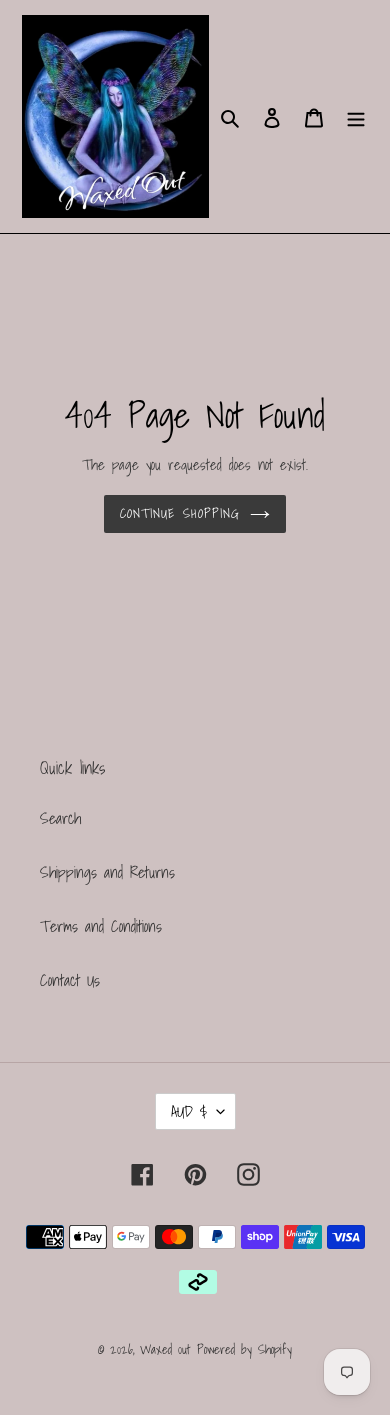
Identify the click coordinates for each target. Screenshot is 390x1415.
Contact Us (70, 980)
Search (60, 818)
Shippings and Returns (107, 872)
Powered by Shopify (244, 1349)
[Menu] (356, 116)
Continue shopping (180, 513)
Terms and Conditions (101, 926)
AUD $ (189, 1111)
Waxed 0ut (165, 1349)
